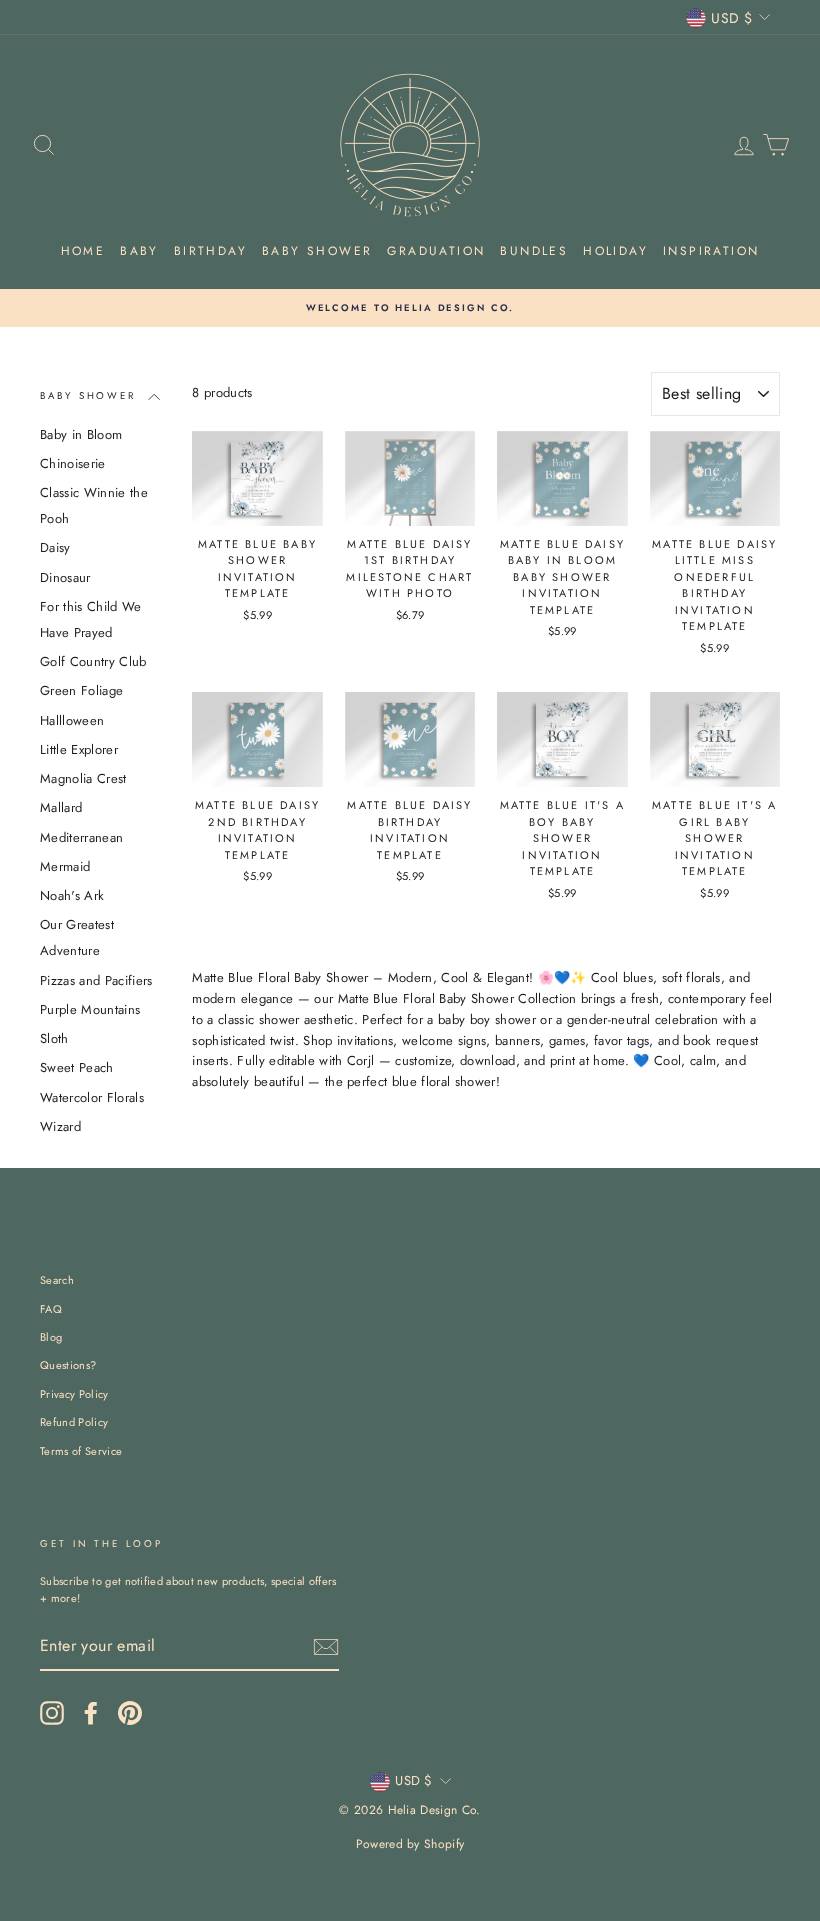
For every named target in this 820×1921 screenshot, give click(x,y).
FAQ (51, 1309)
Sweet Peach (77, 1067)
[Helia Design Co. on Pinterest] (130, 1713)
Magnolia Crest (83, 778)
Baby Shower (317, 251)
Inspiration (711, 251)
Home (83, 251)
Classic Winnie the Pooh (94, 505)
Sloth (54, 1038)
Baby (139, 251)
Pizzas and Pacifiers (96, 980)
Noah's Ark (72, 895)
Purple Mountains (90, 1009)
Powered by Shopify (410, 1844)
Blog (51, 1337)
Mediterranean (81, 837)
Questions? (68, 1365)
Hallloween (72, 720)
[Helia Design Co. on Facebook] (91, 1713)
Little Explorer (79, 749)
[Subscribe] (326, 1647)
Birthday (210, 251)
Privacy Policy (74, 1394)
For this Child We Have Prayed (91, 619)
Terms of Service (81, 1451)
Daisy (55, 547)
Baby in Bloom (81, 434)
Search (57, 1280)
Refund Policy (74, 1422)
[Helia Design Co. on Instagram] (52, 1713)
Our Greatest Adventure (77, 937)
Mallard (61, 807)
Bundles (534, 251)
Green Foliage (81, 690)
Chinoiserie (73, 463)
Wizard (60, 1126)
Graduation (436, 251)
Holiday (615, 251)
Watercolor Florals (92, 1097)
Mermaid (65, 866)
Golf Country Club (93, 661)
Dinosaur (65, 577)
